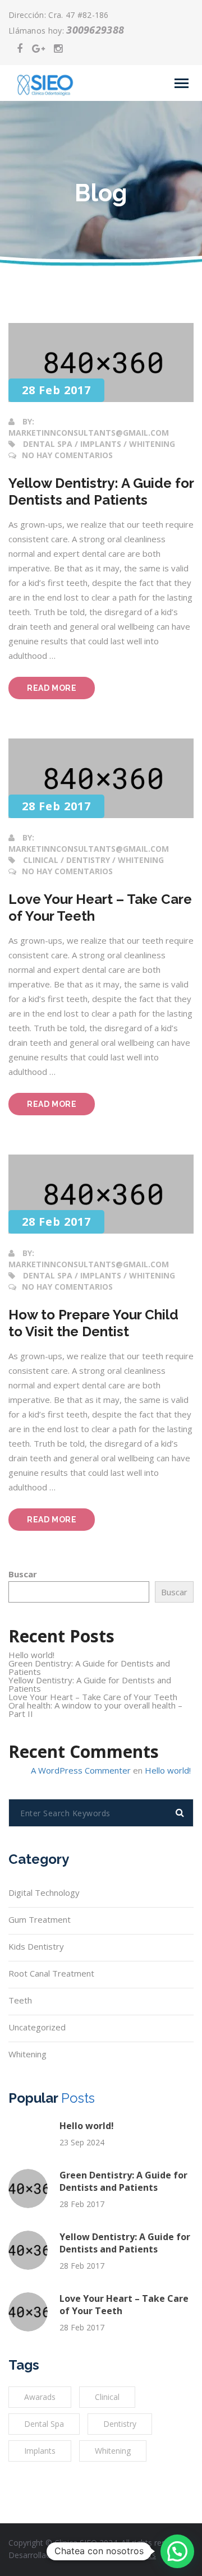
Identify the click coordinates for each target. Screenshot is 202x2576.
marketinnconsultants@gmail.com (89, 433)
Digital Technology (44, 1892)
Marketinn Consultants (115, 2555)
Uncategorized (37, 2027)
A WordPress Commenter (81, 1770)
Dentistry (120, 2424)
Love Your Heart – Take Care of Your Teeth (93, 1697)
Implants (40, 2451)
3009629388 (95, 30)
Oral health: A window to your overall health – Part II (95, 1709)
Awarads (40, 2397)
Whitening (27, 2054)
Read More (61, 691)
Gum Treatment (40, 1919)
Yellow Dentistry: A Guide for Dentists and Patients (90, 1684)
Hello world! (31, 1655)
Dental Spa (44, 2424)
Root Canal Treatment (51, 1973)
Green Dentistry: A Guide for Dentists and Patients (89, 1667)
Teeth (20, 2000)
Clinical (107, 2397)
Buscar (23, 1574)
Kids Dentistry (36, 1946)
